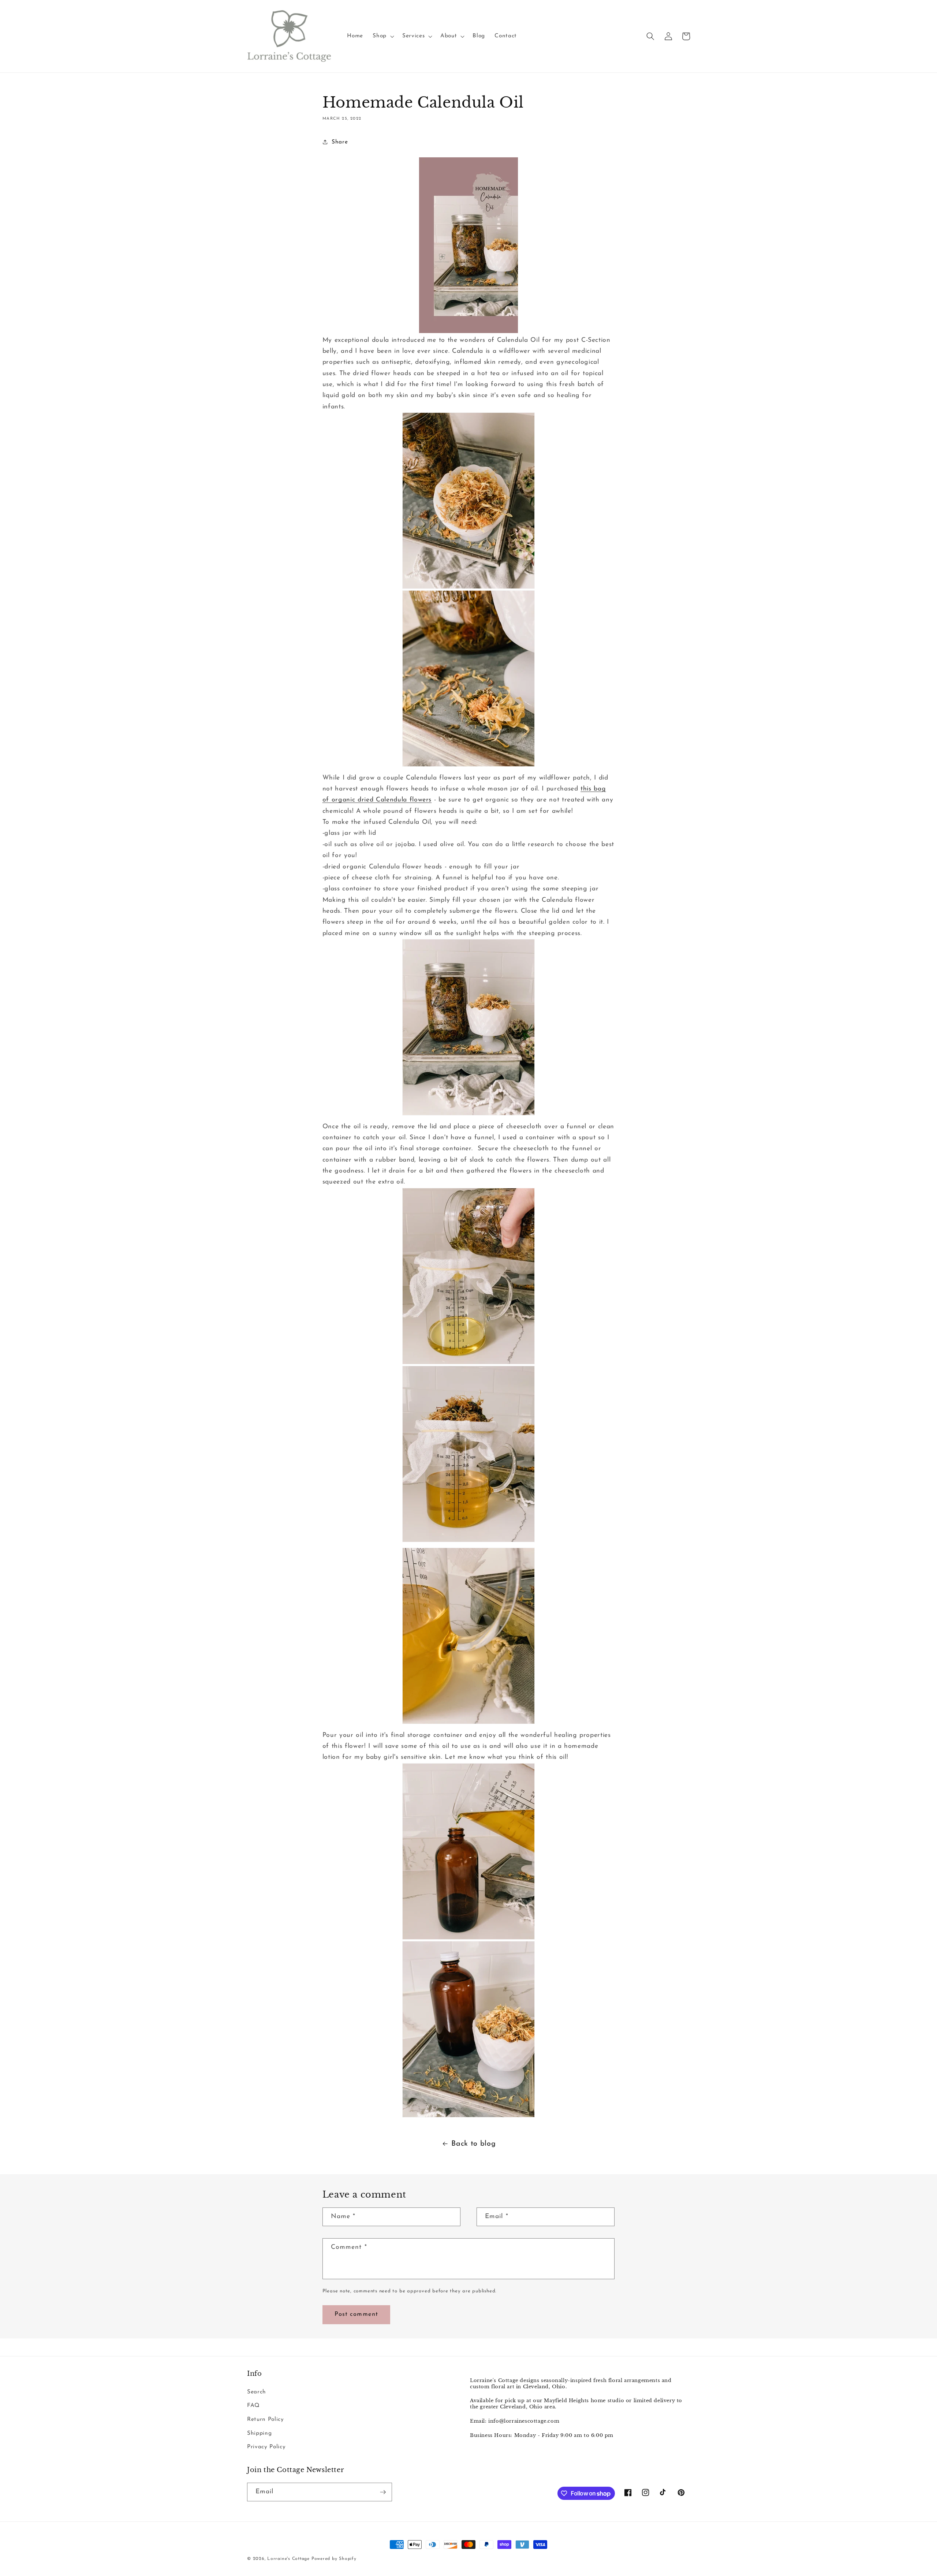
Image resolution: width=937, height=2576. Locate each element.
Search (257, 2392)
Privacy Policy (266, 2447)
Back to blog (473, 2144)
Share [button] (340, 142)
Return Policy (266, 2419)
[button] (383, 36)
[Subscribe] (383, 2492)
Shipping (259, 2433)
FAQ (253, 2405)
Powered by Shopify (334, 2559)
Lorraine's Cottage (288, 2559)
